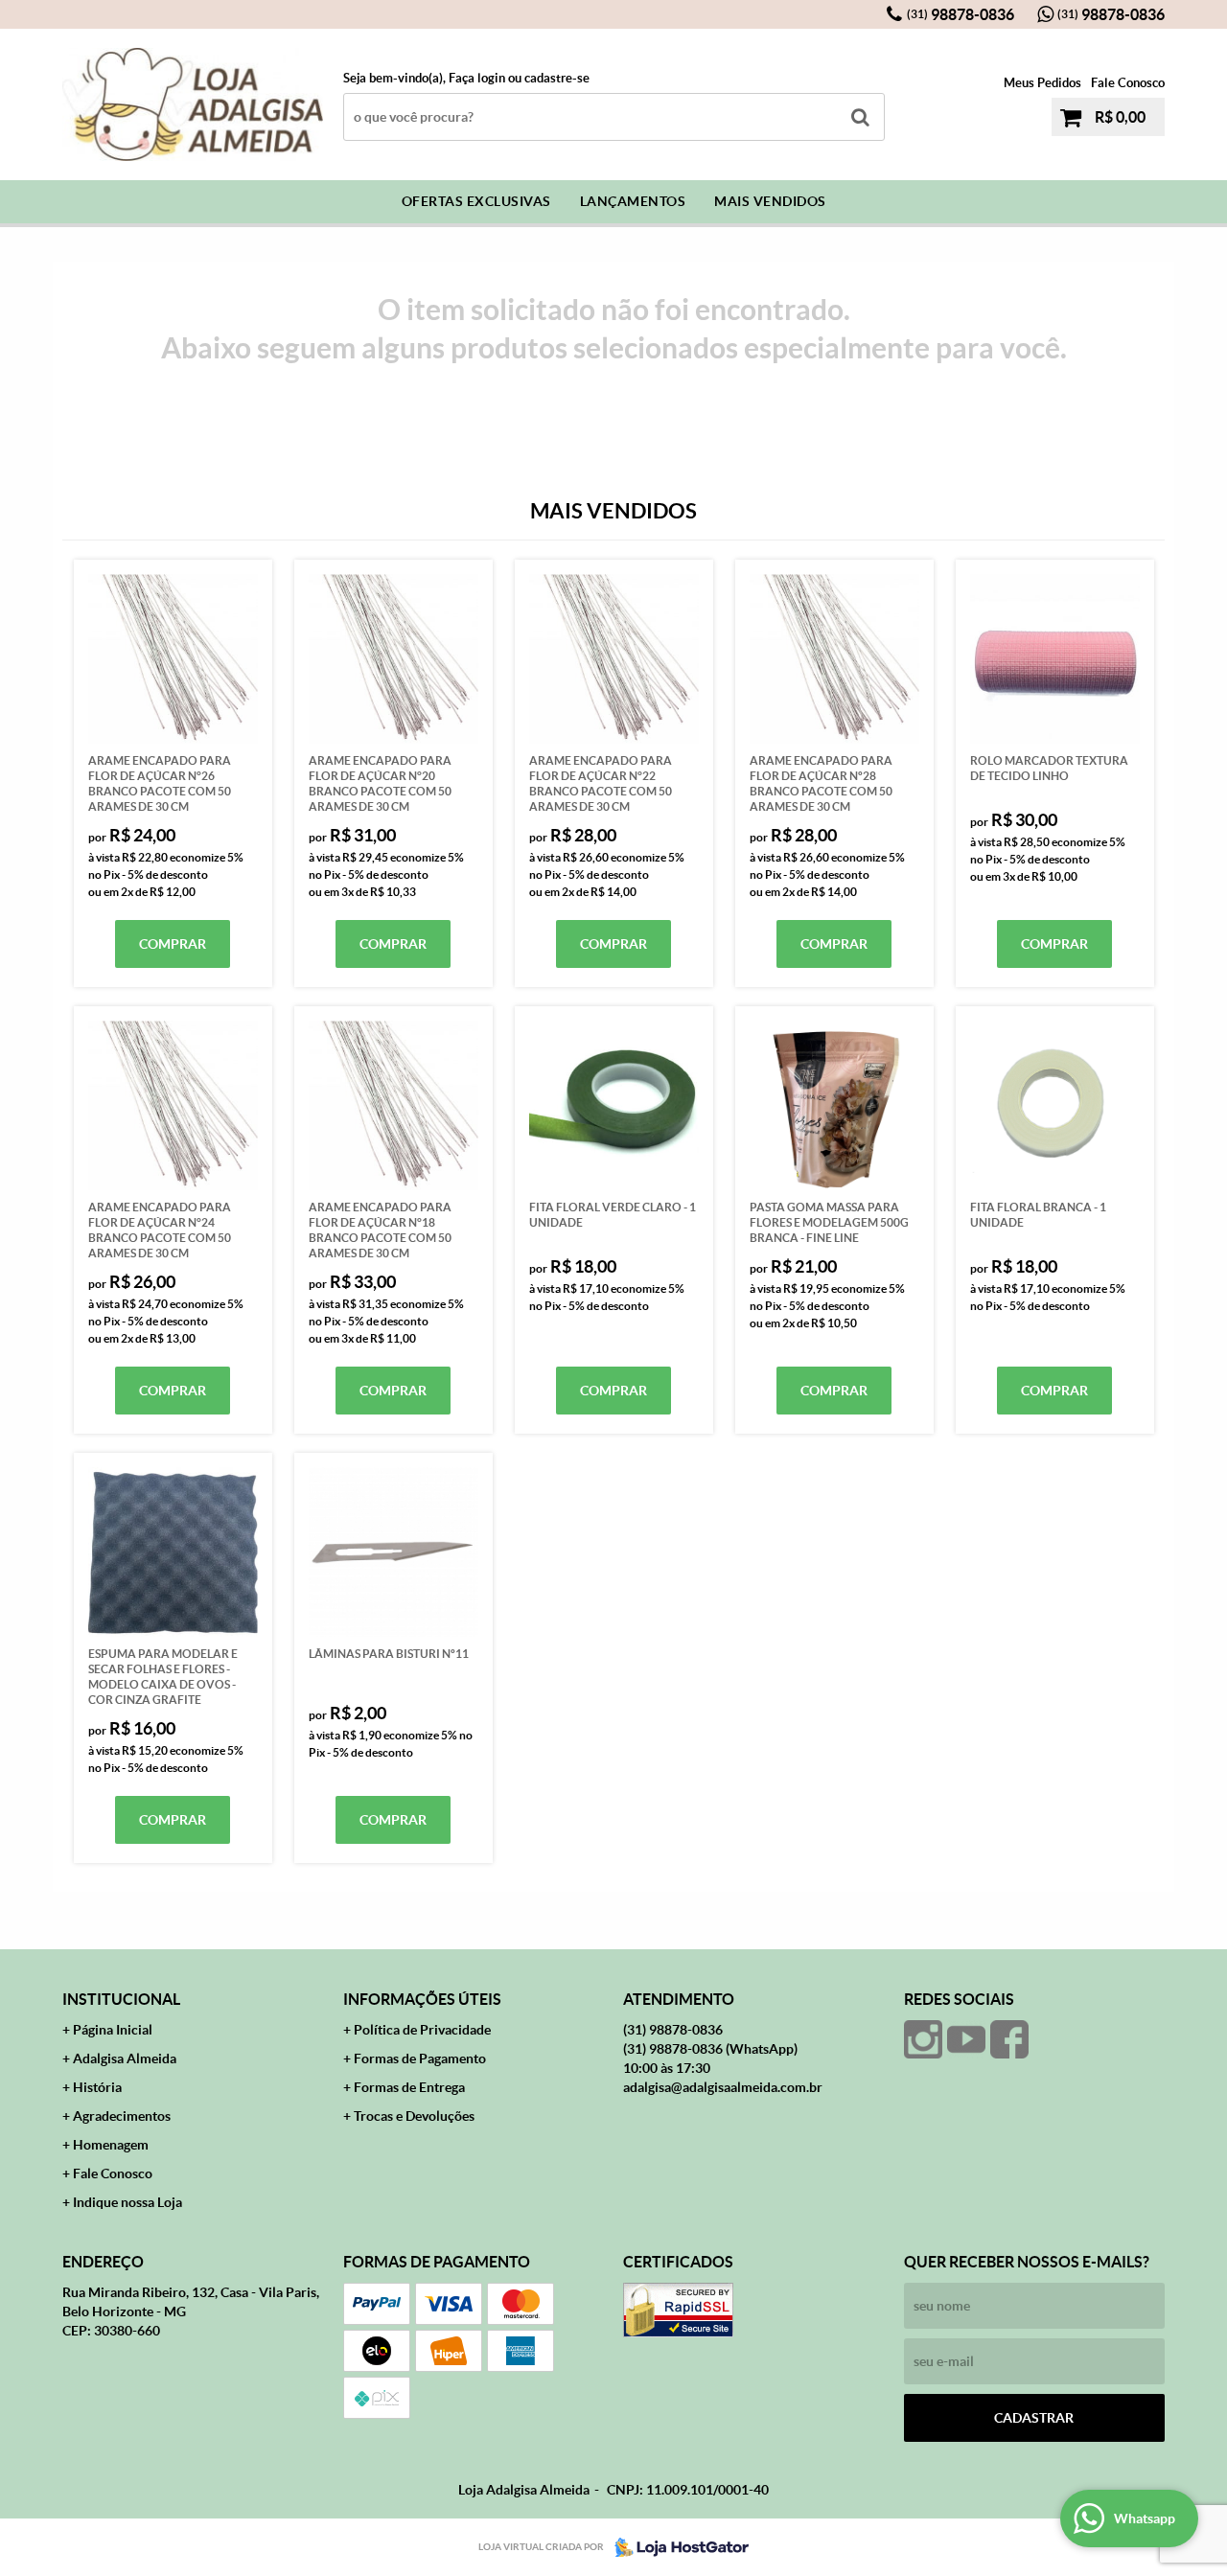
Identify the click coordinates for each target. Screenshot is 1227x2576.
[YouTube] (966, 2039)
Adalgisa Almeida (125, 2058)
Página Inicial (113, 2030)
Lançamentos (633, 201)
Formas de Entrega (409, 2087)
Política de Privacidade (422, 2030)
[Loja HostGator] (676, 2547)
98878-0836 (961, 14)
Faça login (477, 78)
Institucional (121, 1999)
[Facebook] (1009, 2039)
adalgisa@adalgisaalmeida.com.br (723, 2087)
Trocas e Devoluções (414, 2116)
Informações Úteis (422, 1999)
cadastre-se (557, 78)
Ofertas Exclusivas (476, 201)
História (97, 2087)
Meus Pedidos (1042, 83)
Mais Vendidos (770, 201)
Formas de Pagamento (420, 2058)
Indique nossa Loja (127, 2202)
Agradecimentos (122, 2116)
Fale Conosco (1128, 83)
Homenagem (111, 2145)
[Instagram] (923, 2039)
